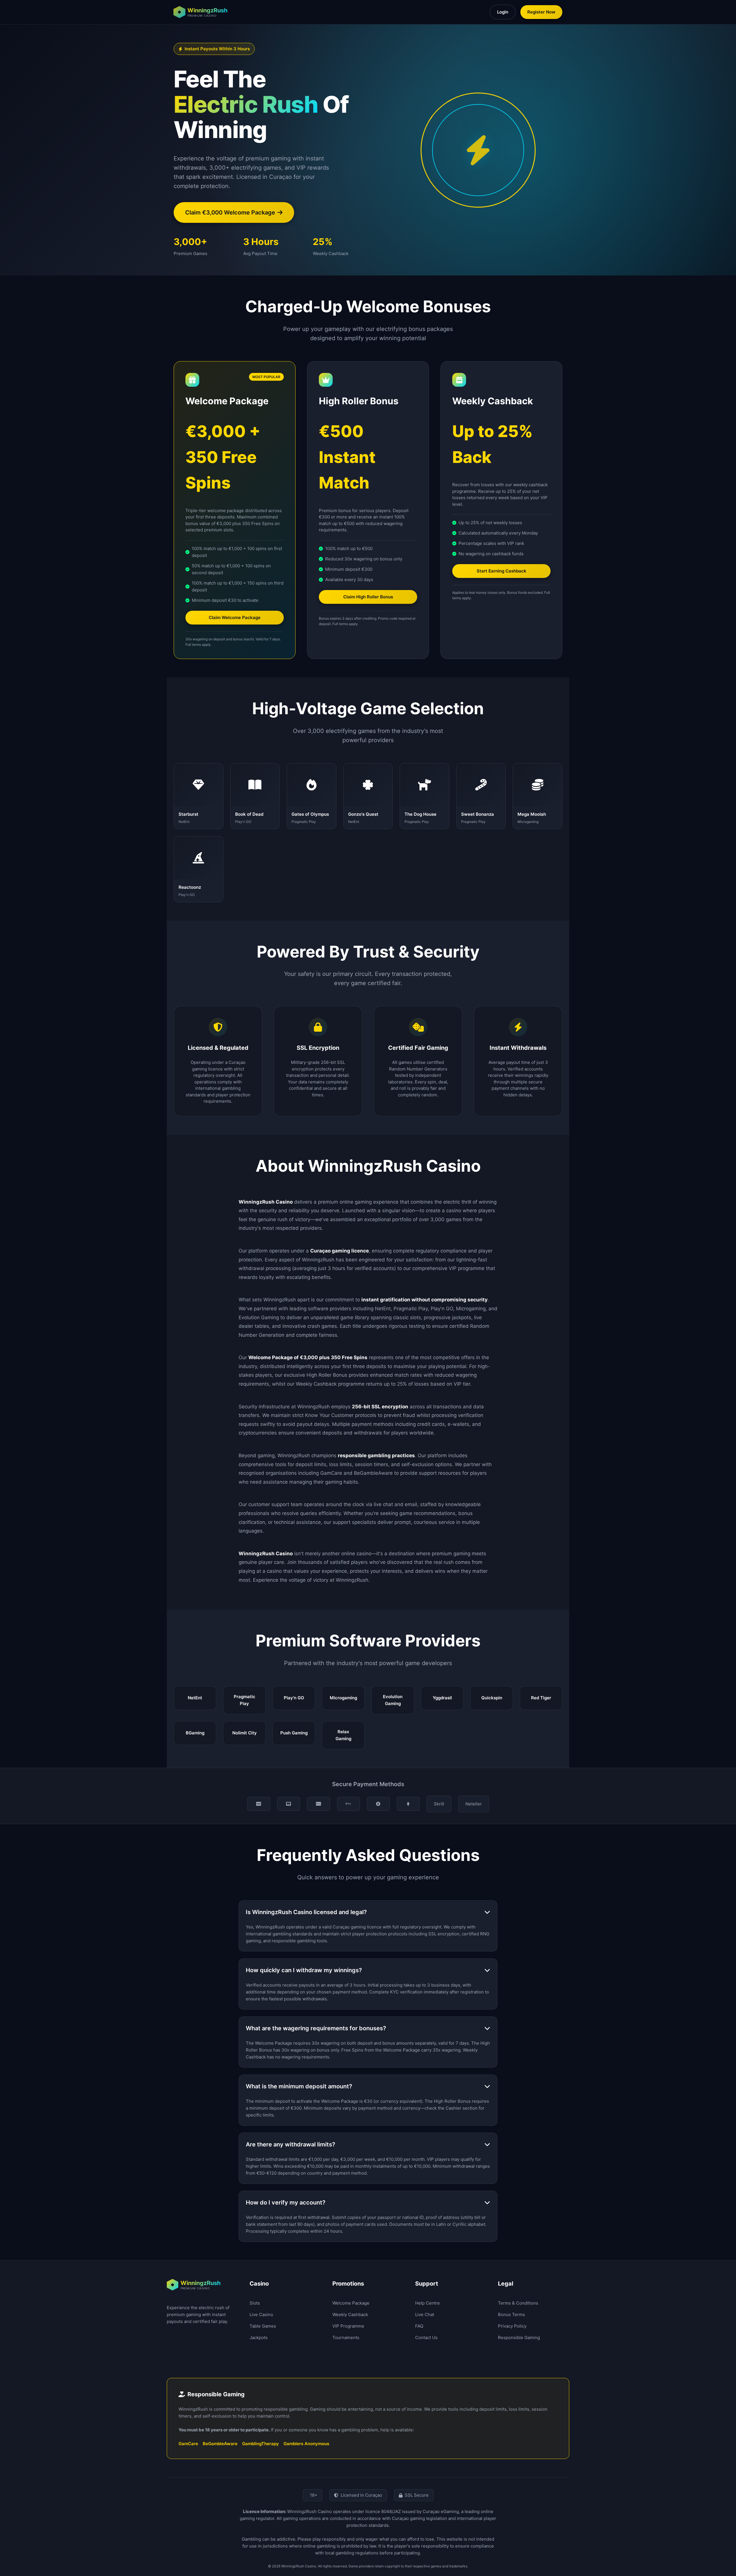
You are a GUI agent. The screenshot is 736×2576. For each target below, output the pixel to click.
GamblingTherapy (260, 2444)
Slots (255, 2303)
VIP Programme (348, 2326)
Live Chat (425, 2314)
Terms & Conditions (518, 2303)
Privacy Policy (512, 2326)
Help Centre (428, 2303)
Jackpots (259, 2337)
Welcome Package (351, 2303)
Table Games (263, 2326)
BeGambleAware (220, 2444)
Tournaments (346, 2337)
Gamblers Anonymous (306, 2444)
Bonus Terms (511, 2314)
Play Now (198, 796)
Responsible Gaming (519, 2337)
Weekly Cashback (350, 2314)
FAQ (419, 2326)
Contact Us (426, 2337)
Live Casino (261, 2314)
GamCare (188, 2444)
